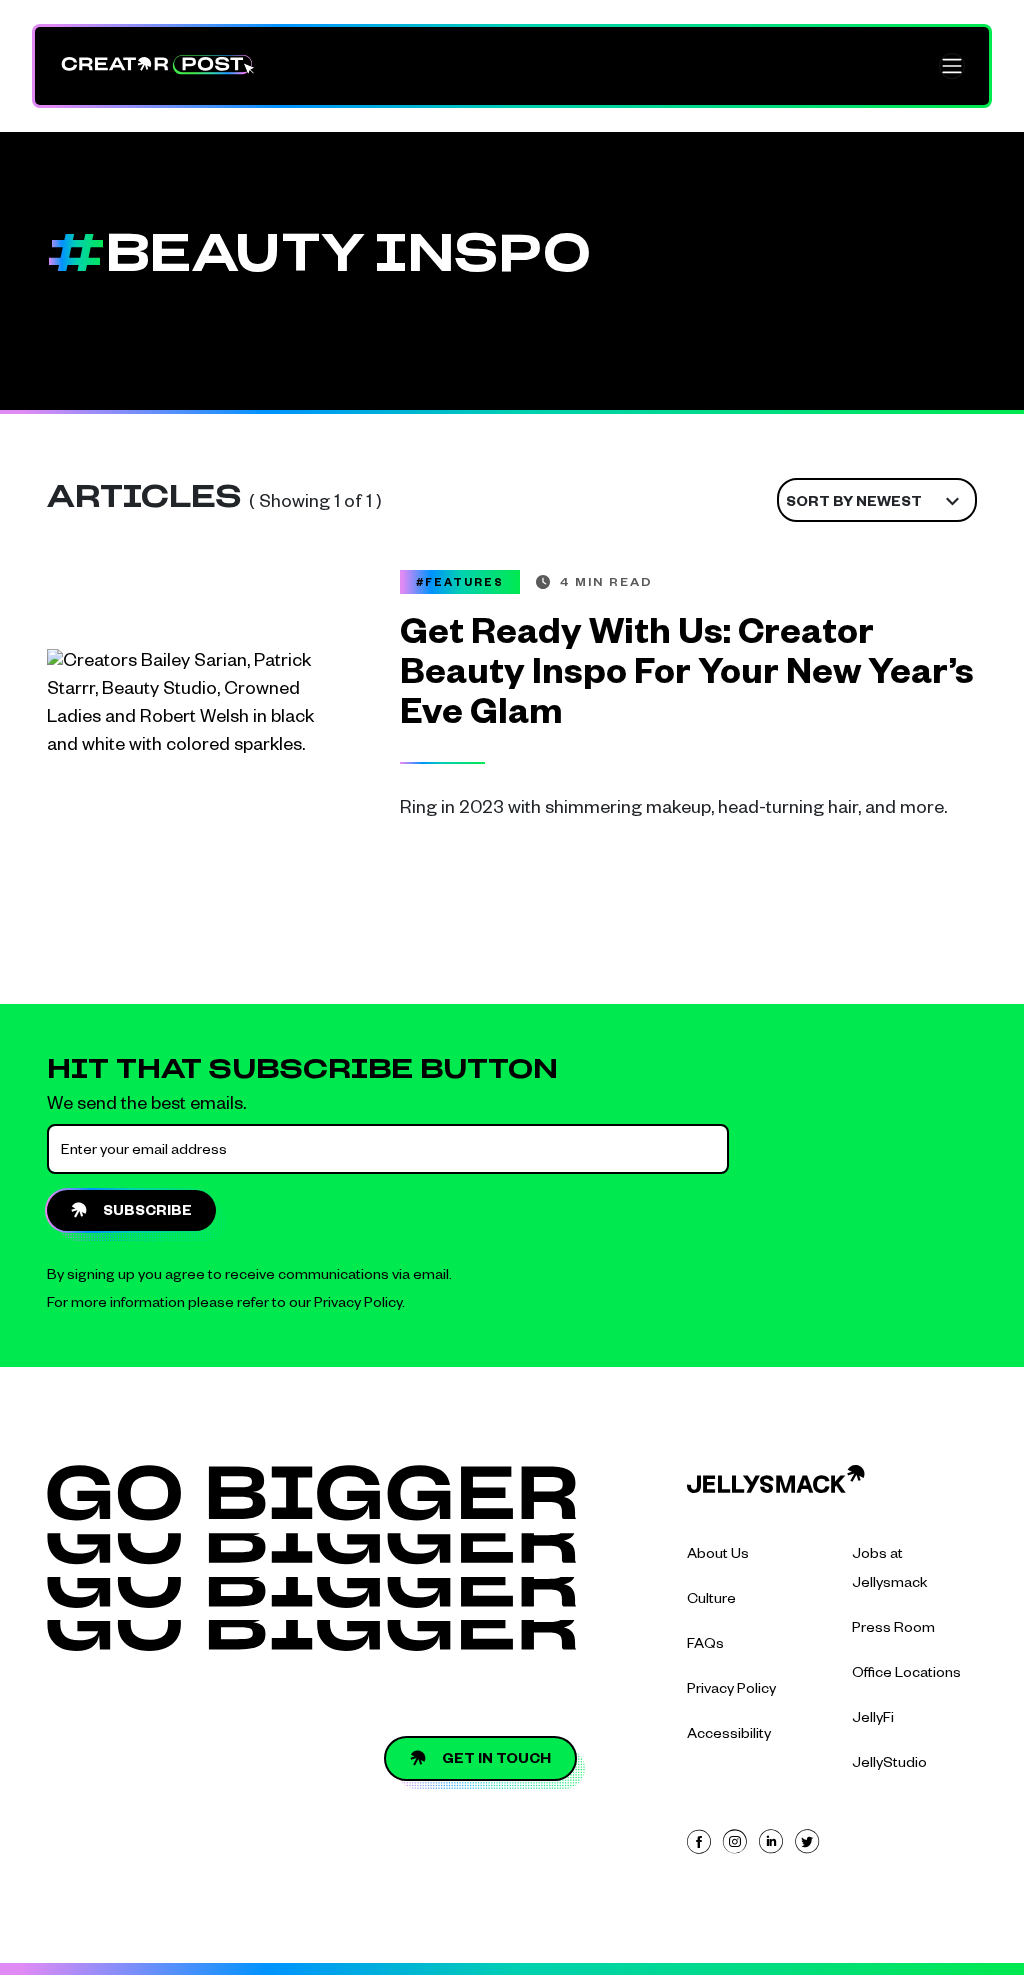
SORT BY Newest (854, 504)
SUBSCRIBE (147, 1213)
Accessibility (729, 1736)
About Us (718, 1556)
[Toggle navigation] (952, 66)
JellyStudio (889, 1765)
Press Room (893, 1630)
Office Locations (906, 1675)
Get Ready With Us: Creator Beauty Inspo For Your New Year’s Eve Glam (687, 678)
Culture (711, 1601)
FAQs (705, 1646)
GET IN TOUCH (496, 1761)
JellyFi (873, 1720)
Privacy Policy (358, 1305)
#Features (460, 584)
